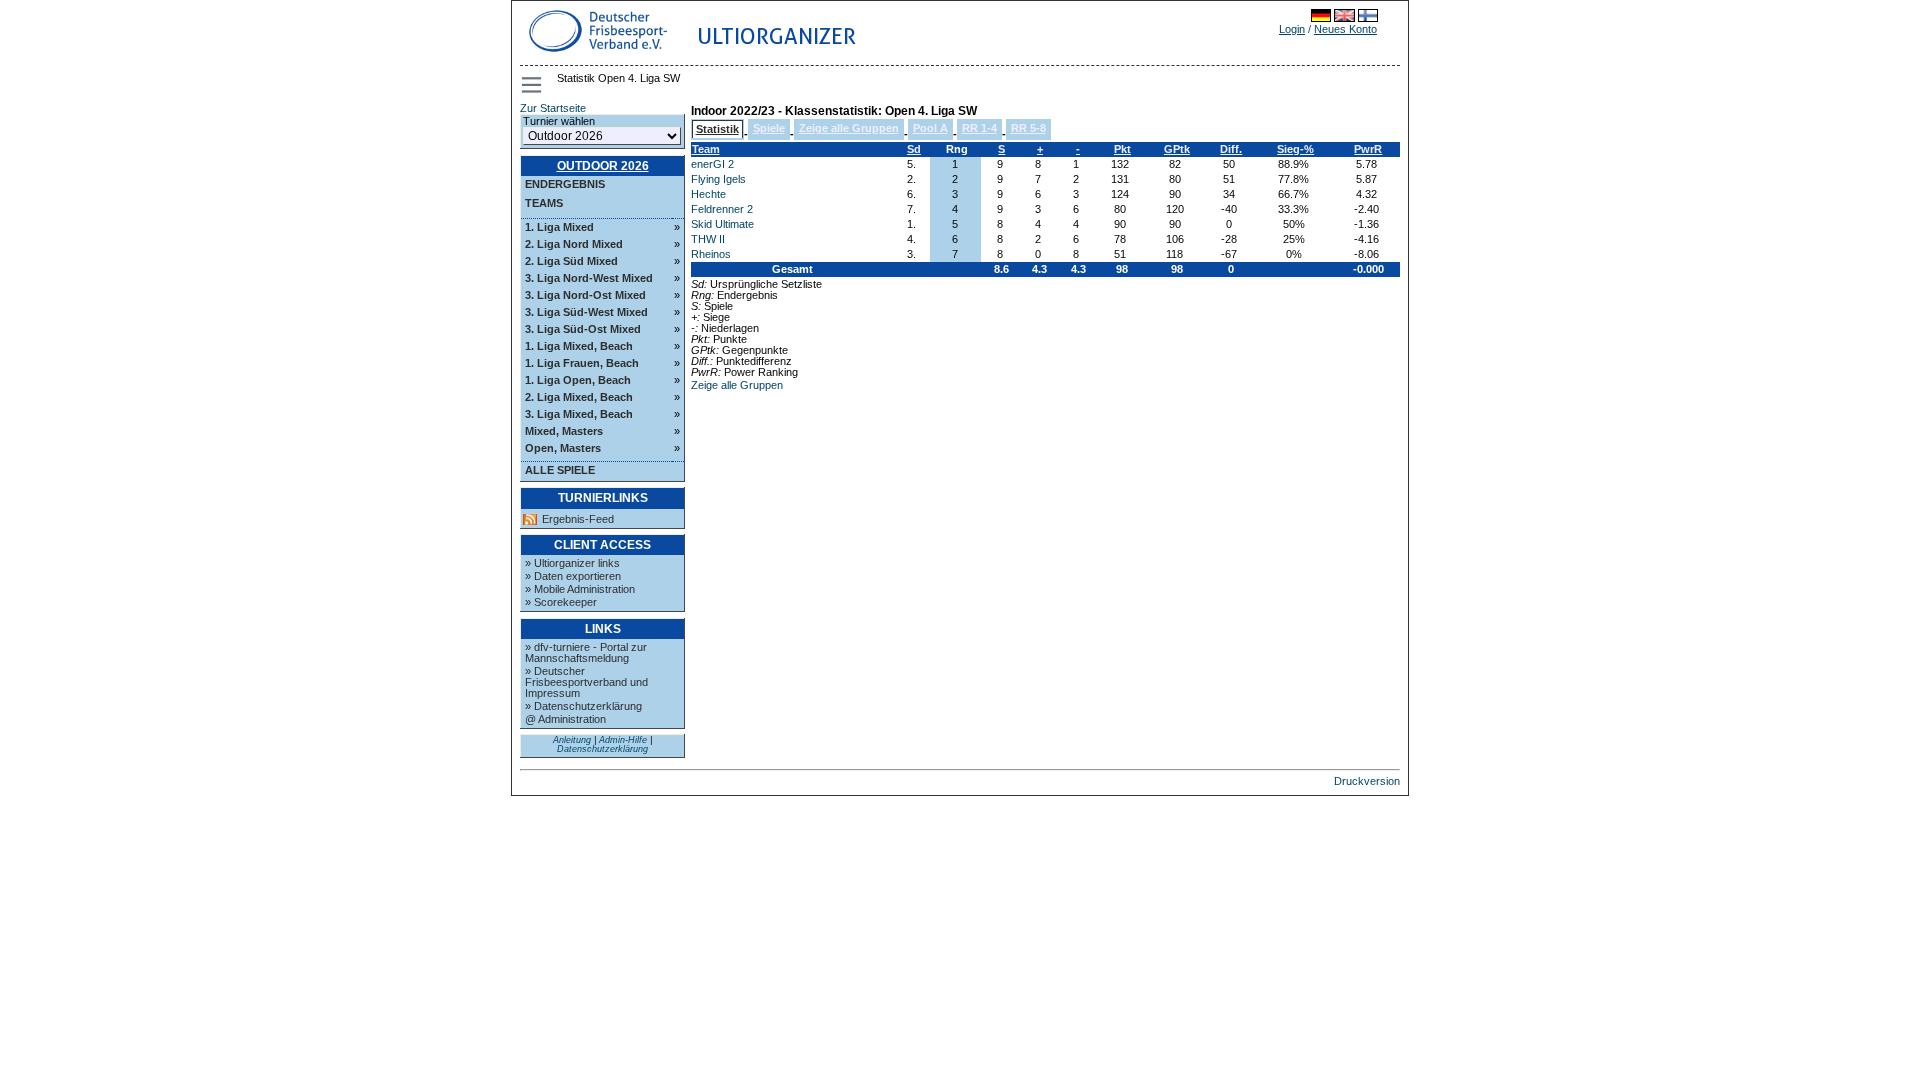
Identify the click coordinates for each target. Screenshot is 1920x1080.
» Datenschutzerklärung (583, 706)
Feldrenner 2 (722, 209)
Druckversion (1367, 781)
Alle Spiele (560, 470)
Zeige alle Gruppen (849, 128)
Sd (914, 149)
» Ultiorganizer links (572, 563)
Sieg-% (1295, 149)
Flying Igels (718, 179)
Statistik (717, 129)
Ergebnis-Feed (578, 519)
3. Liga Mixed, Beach (579, 414)
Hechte (708, 194)
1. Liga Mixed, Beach (579, 346)
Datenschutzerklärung (602, 749)
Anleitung (572, 740)
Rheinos (711, 254)
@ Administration (565, 719)
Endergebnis (565, 184)
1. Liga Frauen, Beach (582, 363)
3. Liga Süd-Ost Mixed (583, 329)
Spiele (769, 128)
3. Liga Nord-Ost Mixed (585, 295)
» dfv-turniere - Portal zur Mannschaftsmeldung (586, 652)
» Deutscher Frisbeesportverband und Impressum (586, 682)
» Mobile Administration (580, 589)
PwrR (1368, 149)
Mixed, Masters (564, 431)
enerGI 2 (712, 164)
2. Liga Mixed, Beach (579, 397)
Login (1292, 29)
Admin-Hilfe (623, 740)
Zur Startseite (553, 108)
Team (706, 149)
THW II (708, 239)
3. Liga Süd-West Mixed (586, 312)
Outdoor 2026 (603, 166)
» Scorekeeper (561, 602)
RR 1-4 (979, 128)
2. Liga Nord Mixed (574, 244)
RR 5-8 (1028, 128)
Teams (544, 203)
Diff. (1231, 149)
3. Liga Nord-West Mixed (589, 278)
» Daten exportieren (573, 576)
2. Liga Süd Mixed (571, 261)
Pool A (930, 128)
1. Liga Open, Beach (578, 380)
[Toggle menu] (533, 85)
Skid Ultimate (722, 224)
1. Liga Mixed (559, 227)
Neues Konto (1345, 29)
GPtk (1177, 149)
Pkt (1122, 149)
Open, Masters (563, 448)
